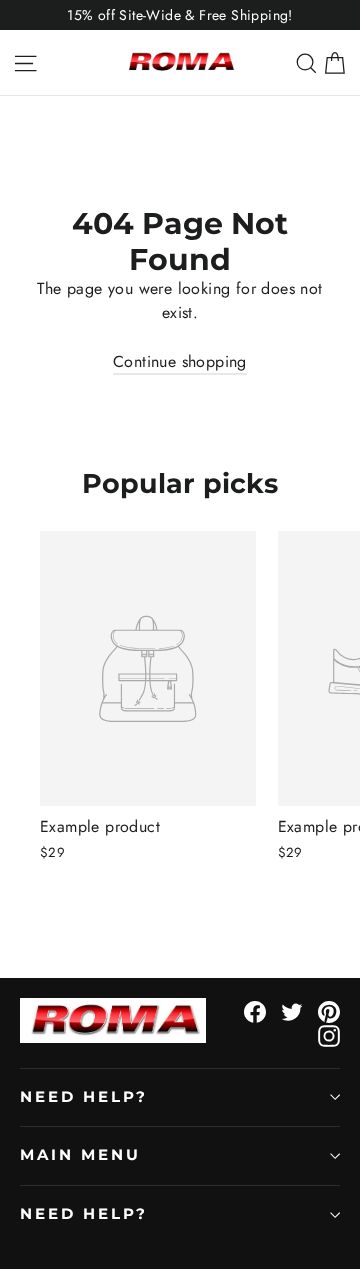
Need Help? (84, 1097)
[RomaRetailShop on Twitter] (292, 1010)
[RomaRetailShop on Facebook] (255, 1010)
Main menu (80, 1155)
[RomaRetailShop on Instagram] (329, 1035)
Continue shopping (180, 361)
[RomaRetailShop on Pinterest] (329, 1010)
